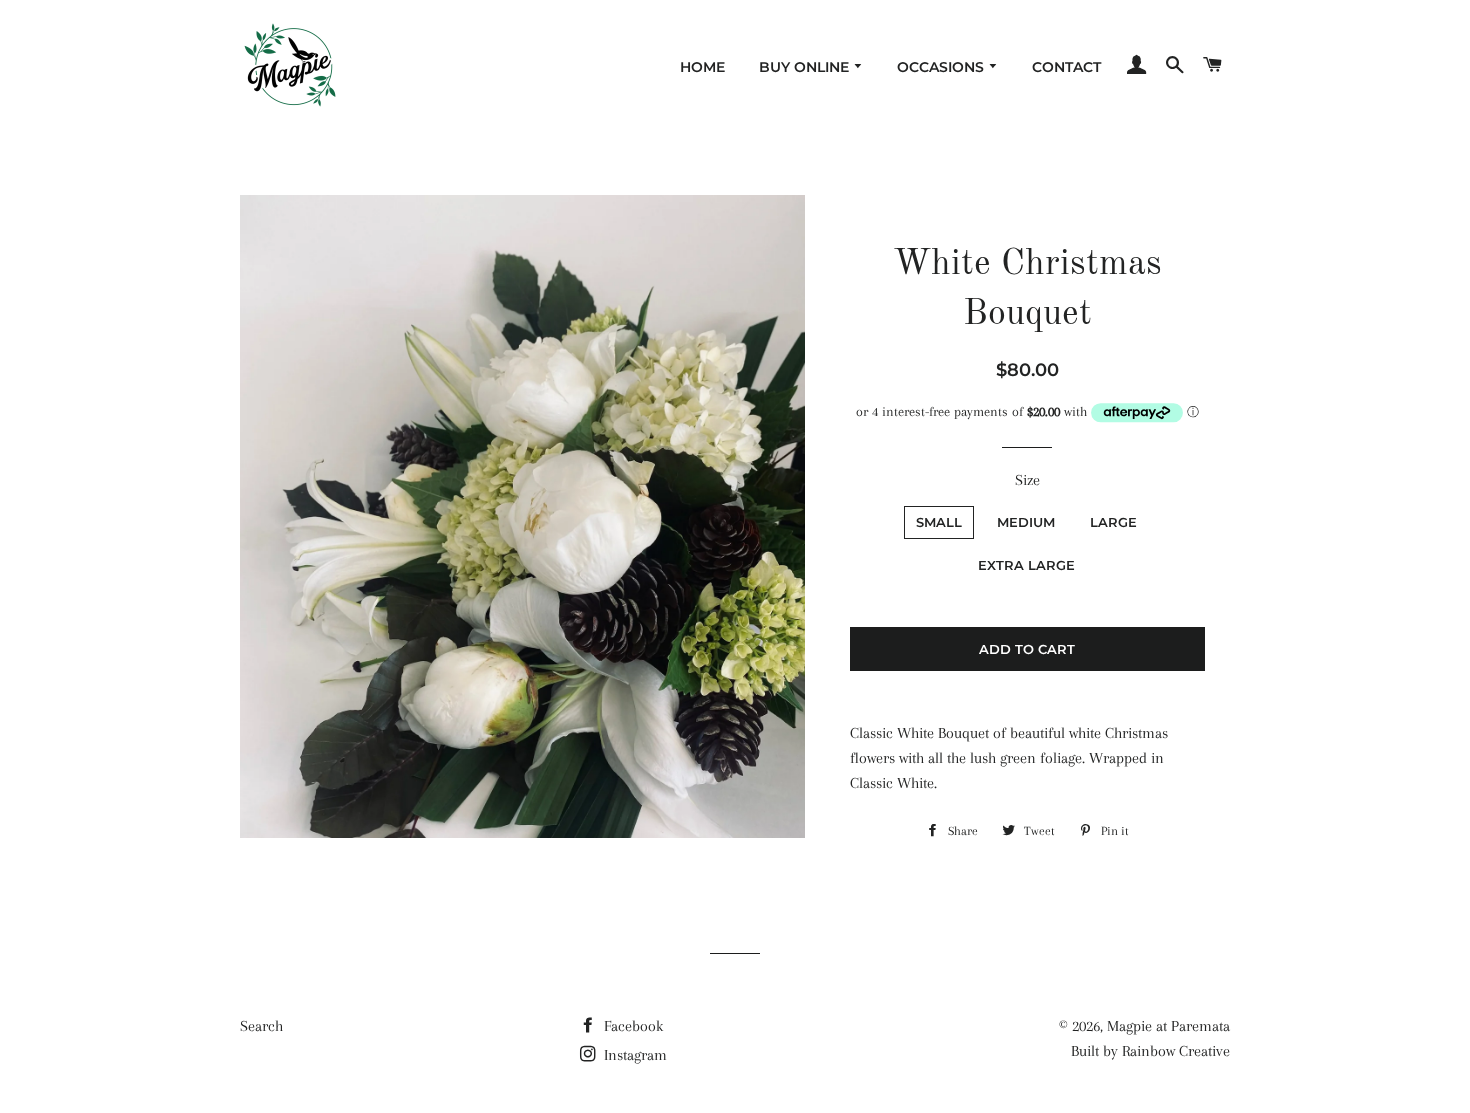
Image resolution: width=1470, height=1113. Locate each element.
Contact (1066, 67)
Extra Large (1026, 565)
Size (1027, 480)
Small (939, 522)
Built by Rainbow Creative (1150, 1051)
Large (1113, 522)
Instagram (633, 1055)
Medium (1026, 522)
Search (261, 1026)
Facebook (631, 1026)
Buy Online (806, 67)
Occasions (942, 67)
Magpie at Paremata (1168, 1026)
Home (702, 67)
